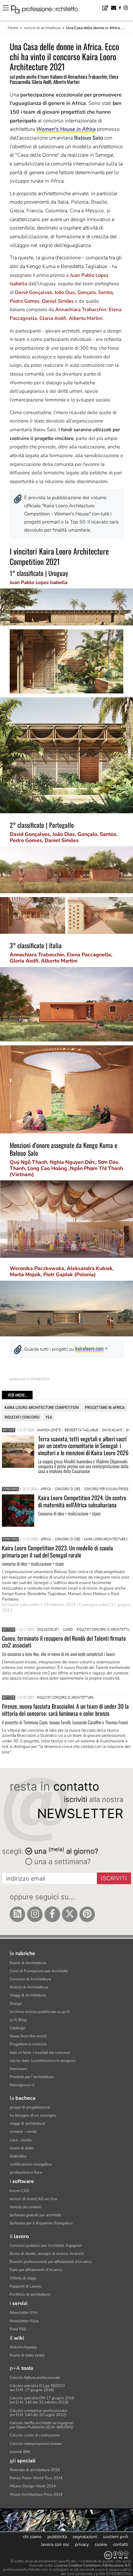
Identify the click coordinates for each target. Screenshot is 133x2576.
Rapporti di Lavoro (26, 2286)
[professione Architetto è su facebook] (52, 1914)
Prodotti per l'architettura (31, 2077)
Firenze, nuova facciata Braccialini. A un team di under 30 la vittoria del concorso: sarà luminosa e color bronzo (65, 1710)
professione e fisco (26, 2172)
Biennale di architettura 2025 (35, 2470)
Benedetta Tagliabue (81, 1430)
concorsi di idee (67, 1489)
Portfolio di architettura (30, 2294)
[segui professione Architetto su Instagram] (35, 1914)
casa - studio (21, 2140)
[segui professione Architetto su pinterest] (87, 1914)
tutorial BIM (20, 2452)
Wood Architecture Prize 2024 (36, 2494)
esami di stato (22, 2148)
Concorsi (10, 1489)
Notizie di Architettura (29, 1987)
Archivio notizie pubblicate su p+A (40, 2012)
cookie (101, 2544)
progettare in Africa (105, 1407)
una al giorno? (66, 1851)
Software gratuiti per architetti (35, 2215)
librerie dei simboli (26, 2207)
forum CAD (20, 2191)
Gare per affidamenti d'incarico (36, 2270)
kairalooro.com (89, 1348)
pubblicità (57, 2537)
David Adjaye (112, 1430)
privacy (82, 2544)
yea (49, 1417)
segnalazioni (85, 2537)
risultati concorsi (22, 1417)
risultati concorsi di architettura (65, 1698)
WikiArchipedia (23, 2347)
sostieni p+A (116, 2537)
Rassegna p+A (22, 2085)
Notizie (9, 1430)
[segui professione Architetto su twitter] (70, 1914)
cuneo (68, 1630)
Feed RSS (18, 2329)
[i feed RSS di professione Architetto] (17, 1914)
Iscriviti (114, 1878)
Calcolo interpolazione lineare (36, 2444)
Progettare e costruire (28, 2044)
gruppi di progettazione (30, 2107)
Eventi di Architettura (28, 1963)
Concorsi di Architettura (30, 1979)
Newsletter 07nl (24, 2312)
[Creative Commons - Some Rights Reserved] (66, 2555)
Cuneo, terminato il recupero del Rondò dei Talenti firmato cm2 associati (64, 1642)
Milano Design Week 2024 (33, 2486)
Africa (46, 1489)
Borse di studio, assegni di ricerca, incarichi (47, 2254)
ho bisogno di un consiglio (33, 2115)
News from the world (28, 2036)
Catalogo (18, 2028)
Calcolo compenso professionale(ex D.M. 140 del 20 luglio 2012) (38, 2413)
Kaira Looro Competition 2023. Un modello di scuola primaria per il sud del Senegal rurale (57, 1551)
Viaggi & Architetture (28, 1995)
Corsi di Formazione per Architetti (39, 1971)
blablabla (18, 2156)
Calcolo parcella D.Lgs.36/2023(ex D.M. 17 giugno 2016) (37, 2388)
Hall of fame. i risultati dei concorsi (40, 2053)
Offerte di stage (23, 2278)
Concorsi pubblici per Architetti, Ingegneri (46, 2245)
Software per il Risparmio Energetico (41, 2223)
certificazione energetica (31, 2164)
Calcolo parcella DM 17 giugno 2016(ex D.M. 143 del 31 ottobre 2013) (42, 2400)
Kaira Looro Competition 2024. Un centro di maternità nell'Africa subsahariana (82, 1501)
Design (16, 2004)
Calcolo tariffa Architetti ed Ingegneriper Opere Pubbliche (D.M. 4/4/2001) (42, 2425)
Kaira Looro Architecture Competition (42, 1407)
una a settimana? (61, 1862)
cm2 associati (48, 1630)
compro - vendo (23, 2132)
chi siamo (32, 2537)
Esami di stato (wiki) (27, 2355)
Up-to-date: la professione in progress (43, 2061)
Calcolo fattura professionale (35, 2378)
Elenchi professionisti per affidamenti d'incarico (51, 2262)
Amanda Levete (49, 1430)
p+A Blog (18, 2020)
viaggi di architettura (27, 2123)
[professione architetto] (48, 10)
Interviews (19, 2069)
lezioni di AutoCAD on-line (33, 2199)
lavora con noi (55, 2544)
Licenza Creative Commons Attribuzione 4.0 (92, 2565)
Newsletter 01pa (24, 2321)
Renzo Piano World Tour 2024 (36, 2478)
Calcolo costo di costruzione (35, 2435)
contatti (121, 2544)
